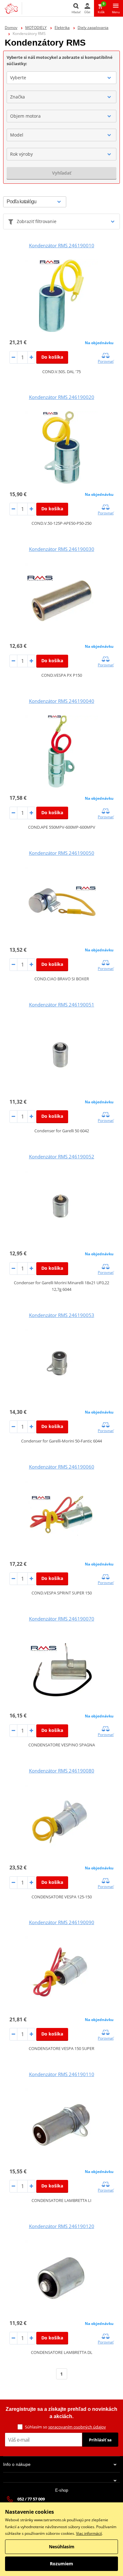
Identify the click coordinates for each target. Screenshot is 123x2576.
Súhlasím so (65, 2427)
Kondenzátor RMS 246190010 (62, 245)
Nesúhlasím (62, 2547)
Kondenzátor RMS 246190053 (62, 1315)
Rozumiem (61, 2564)
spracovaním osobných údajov (77, 2427)
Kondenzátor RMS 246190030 (62, 549)
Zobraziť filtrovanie (37, 221)
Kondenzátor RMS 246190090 (62, 1922)
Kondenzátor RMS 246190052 (62, 1156)
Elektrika (62, 28)
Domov (11, 28)
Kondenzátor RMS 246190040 (62, 701)
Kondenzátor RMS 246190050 (62, 853)
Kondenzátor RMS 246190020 (62, 397)
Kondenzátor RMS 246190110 (62, 2074)
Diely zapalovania (93, 28)
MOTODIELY (36, 28)
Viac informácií (89, 2533)
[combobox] (61, 78)
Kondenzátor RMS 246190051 (62, 1005)
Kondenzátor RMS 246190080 (62, 1771)
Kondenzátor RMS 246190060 (62, 1467)
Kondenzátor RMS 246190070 (62, 1619)
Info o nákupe (17, 2464)
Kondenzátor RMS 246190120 (62, 2226)
